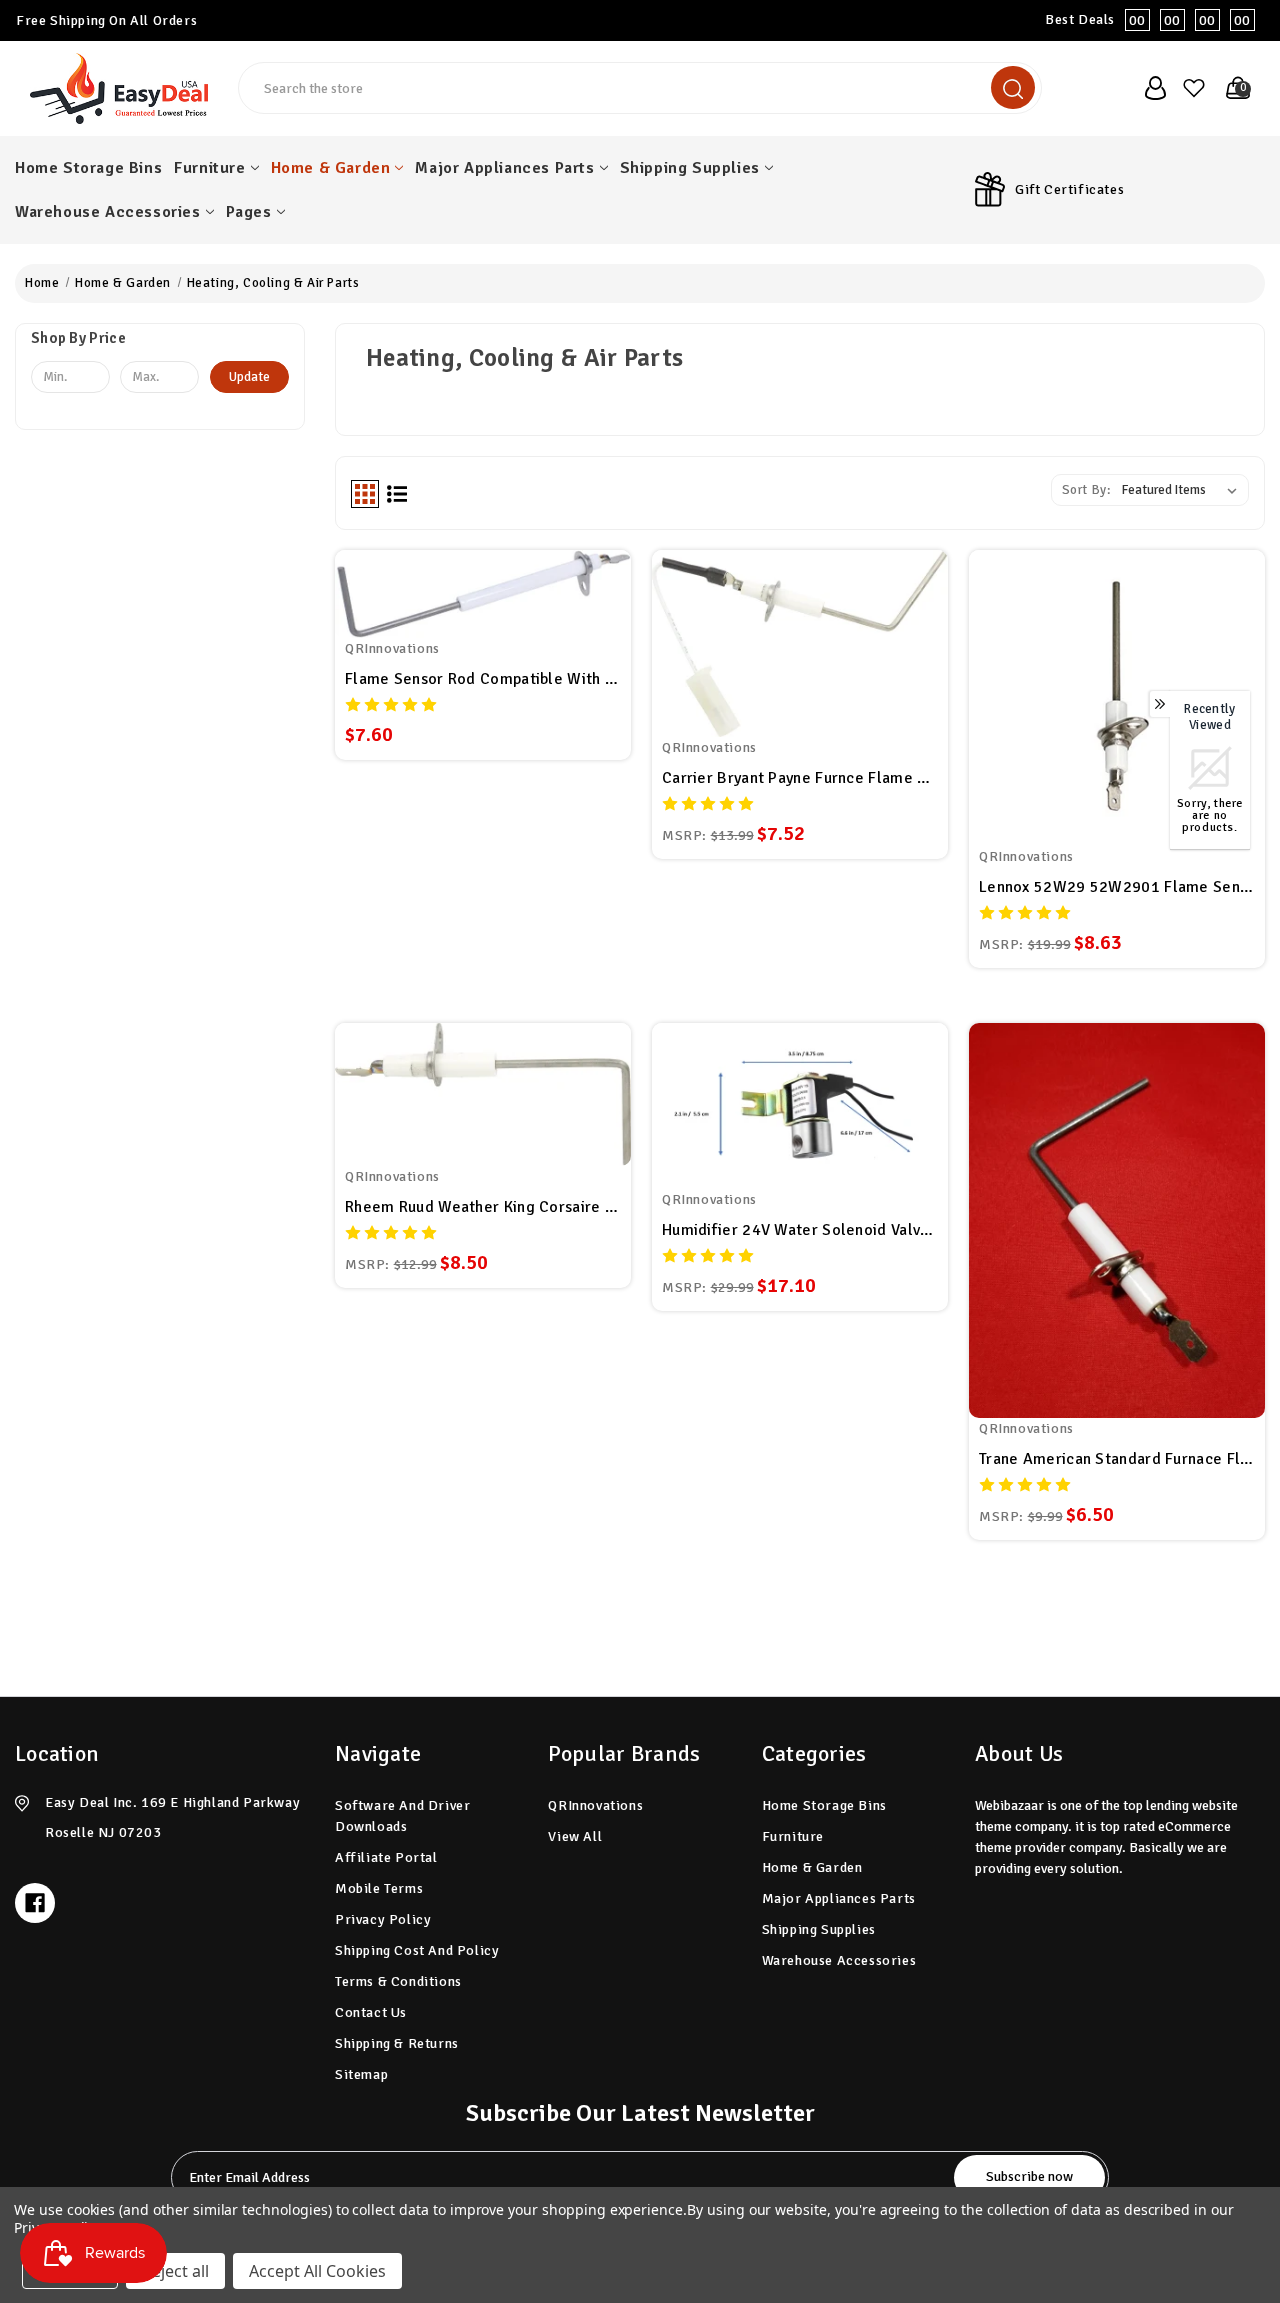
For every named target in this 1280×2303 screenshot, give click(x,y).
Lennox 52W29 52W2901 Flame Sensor (1117, 887)
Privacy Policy (383, 1919)
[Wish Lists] (1191, 88)
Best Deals (1148, 20)
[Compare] (507, 601)
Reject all (175, 2271)
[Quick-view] (459, 601)
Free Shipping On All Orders (106, 20)
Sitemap (361, 2074)
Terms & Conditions (398, 1981)
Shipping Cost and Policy (417, 1950)
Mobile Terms (379, 1888)
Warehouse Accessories (108, 212)
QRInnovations (595, 1805)
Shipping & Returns (397, 2043)
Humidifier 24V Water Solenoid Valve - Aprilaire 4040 (800, 1230)
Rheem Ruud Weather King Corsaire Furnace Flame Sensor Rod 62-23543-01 (483, 1207)
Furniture (209, 168)
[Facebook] (35, 1903)
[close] (1264, 20)
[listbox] (1183, 490)
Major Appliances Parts (504, 168)
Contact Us (371, 2012)
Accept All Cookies (317, 2271)
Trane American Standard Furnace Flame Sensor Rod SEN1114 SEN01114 (1117, 1459)
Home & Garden (331, 168)
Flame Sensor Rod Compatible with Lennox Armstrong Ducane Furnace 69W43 (483, 679)
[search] (1013, 87)
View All (575, 1836)
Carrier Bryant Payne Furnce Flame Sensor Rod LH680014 (800, 778)
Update (249, 377)
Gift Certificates (1069, 189)
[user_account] (1149, 88)
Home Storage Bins (88, 168)
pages (249, 212)
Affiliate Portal (386, 1857)
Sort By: (1086, 490)
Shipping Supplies (690, 168)
